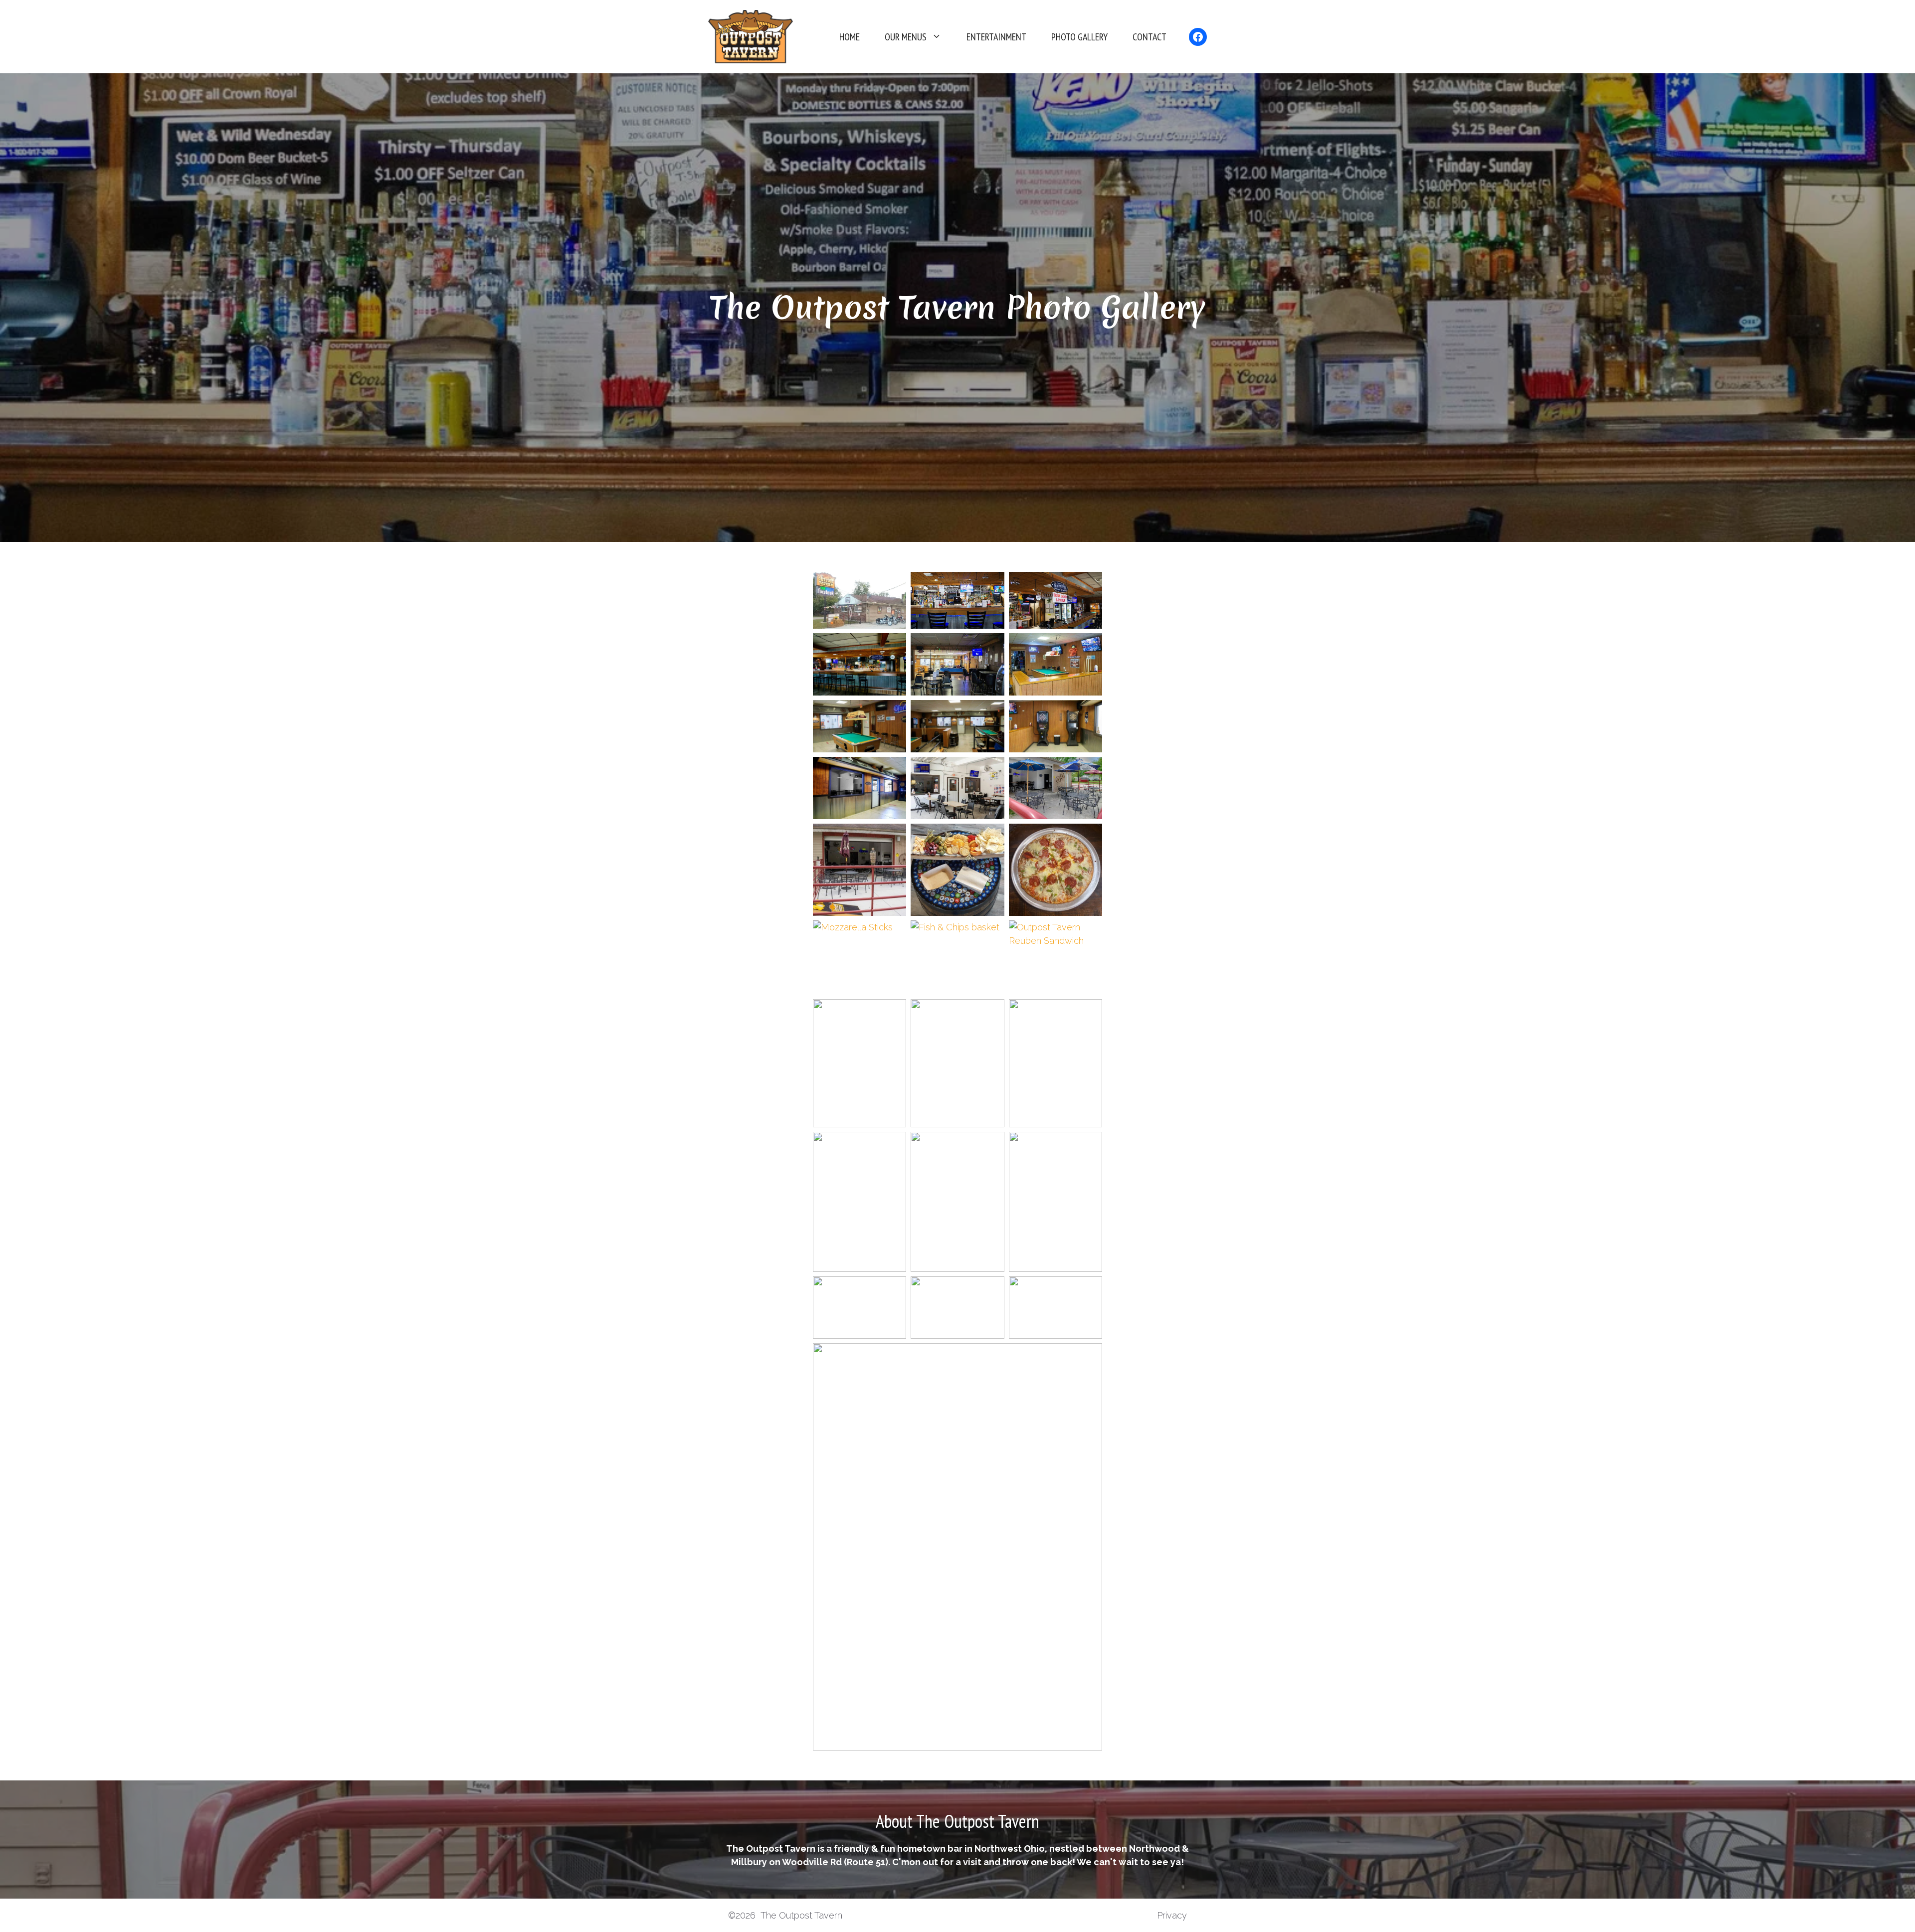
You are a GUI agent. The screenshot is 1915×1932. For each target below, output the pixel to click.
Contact (1149, 37)
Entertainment (996, 37)
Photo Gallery (1079, 37)
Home (850, 37)
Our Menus (906, 37)
